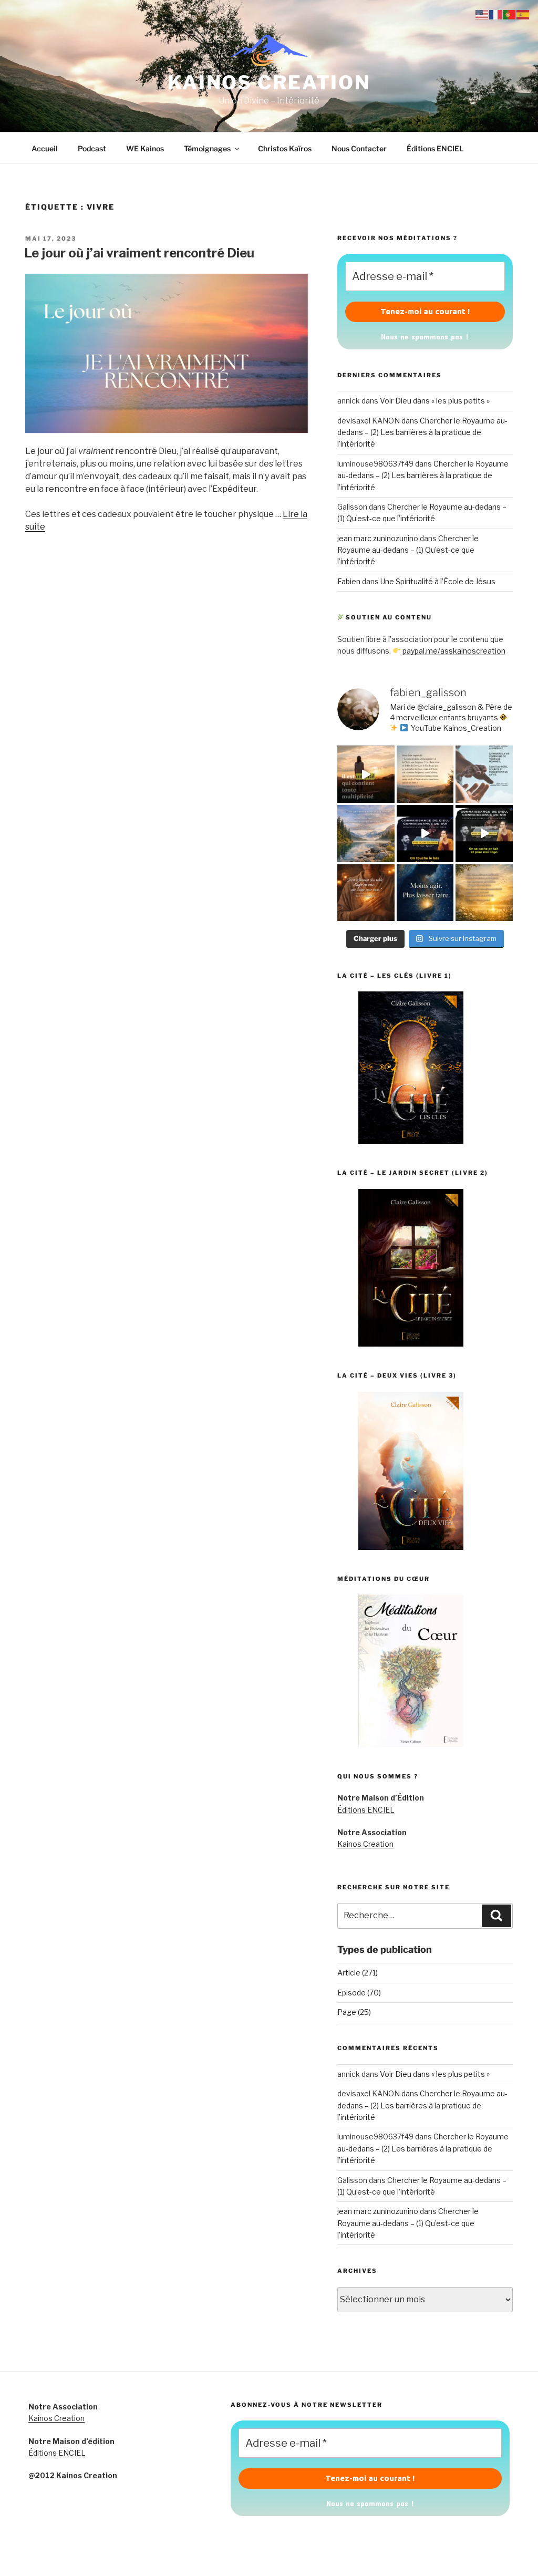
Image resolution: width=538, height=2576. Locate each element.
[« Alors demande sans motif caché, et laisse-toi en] (484, 893)
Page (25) (354, 2012)
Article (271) (358, 1973)
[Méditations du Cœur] (411, 1744)
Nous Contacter (359, 148)
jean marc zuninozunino (378, 538)
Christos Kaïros (285, 148)
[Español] (523, 14)
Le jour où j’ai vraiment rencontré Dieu (139, 253)
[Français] (496, 14)
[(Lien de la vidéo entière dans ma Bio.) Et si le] (366, 774)
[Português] (510, 14)
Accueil (45, 148)
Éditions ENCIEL (435, 148)
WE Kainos (145, 148)
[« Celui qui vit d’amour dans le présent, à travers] (484, 774)
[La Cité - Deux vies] (411, 1547)
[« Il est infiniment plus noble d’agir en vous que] (366, 893)
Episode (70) (359, 1993)
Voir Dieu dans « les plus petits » (435, 401)
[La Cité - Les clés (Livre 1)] (411, 1141)
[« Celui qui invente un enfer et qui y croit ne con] (366, 834)
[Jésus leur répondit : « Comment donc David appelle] (425, 774)
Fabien (349, 581)
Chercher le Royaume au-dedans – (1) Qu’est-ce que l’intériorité (408, 550)
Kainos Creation (365, 1844)
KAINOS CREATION (269, 82)
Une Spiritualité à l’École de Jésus (438, 581)
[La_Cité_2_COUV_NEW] (411, 1344)
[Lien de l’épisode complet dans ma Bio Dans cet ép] (425, 834)
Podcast (92, 148)
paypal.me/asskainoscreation (454, 651)
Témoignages (207, 148)
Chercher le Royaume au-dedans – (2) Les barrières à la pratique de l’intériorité (422, 432)
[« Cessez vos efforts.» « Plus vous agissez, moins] (425, 893)
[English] (482, 14)
